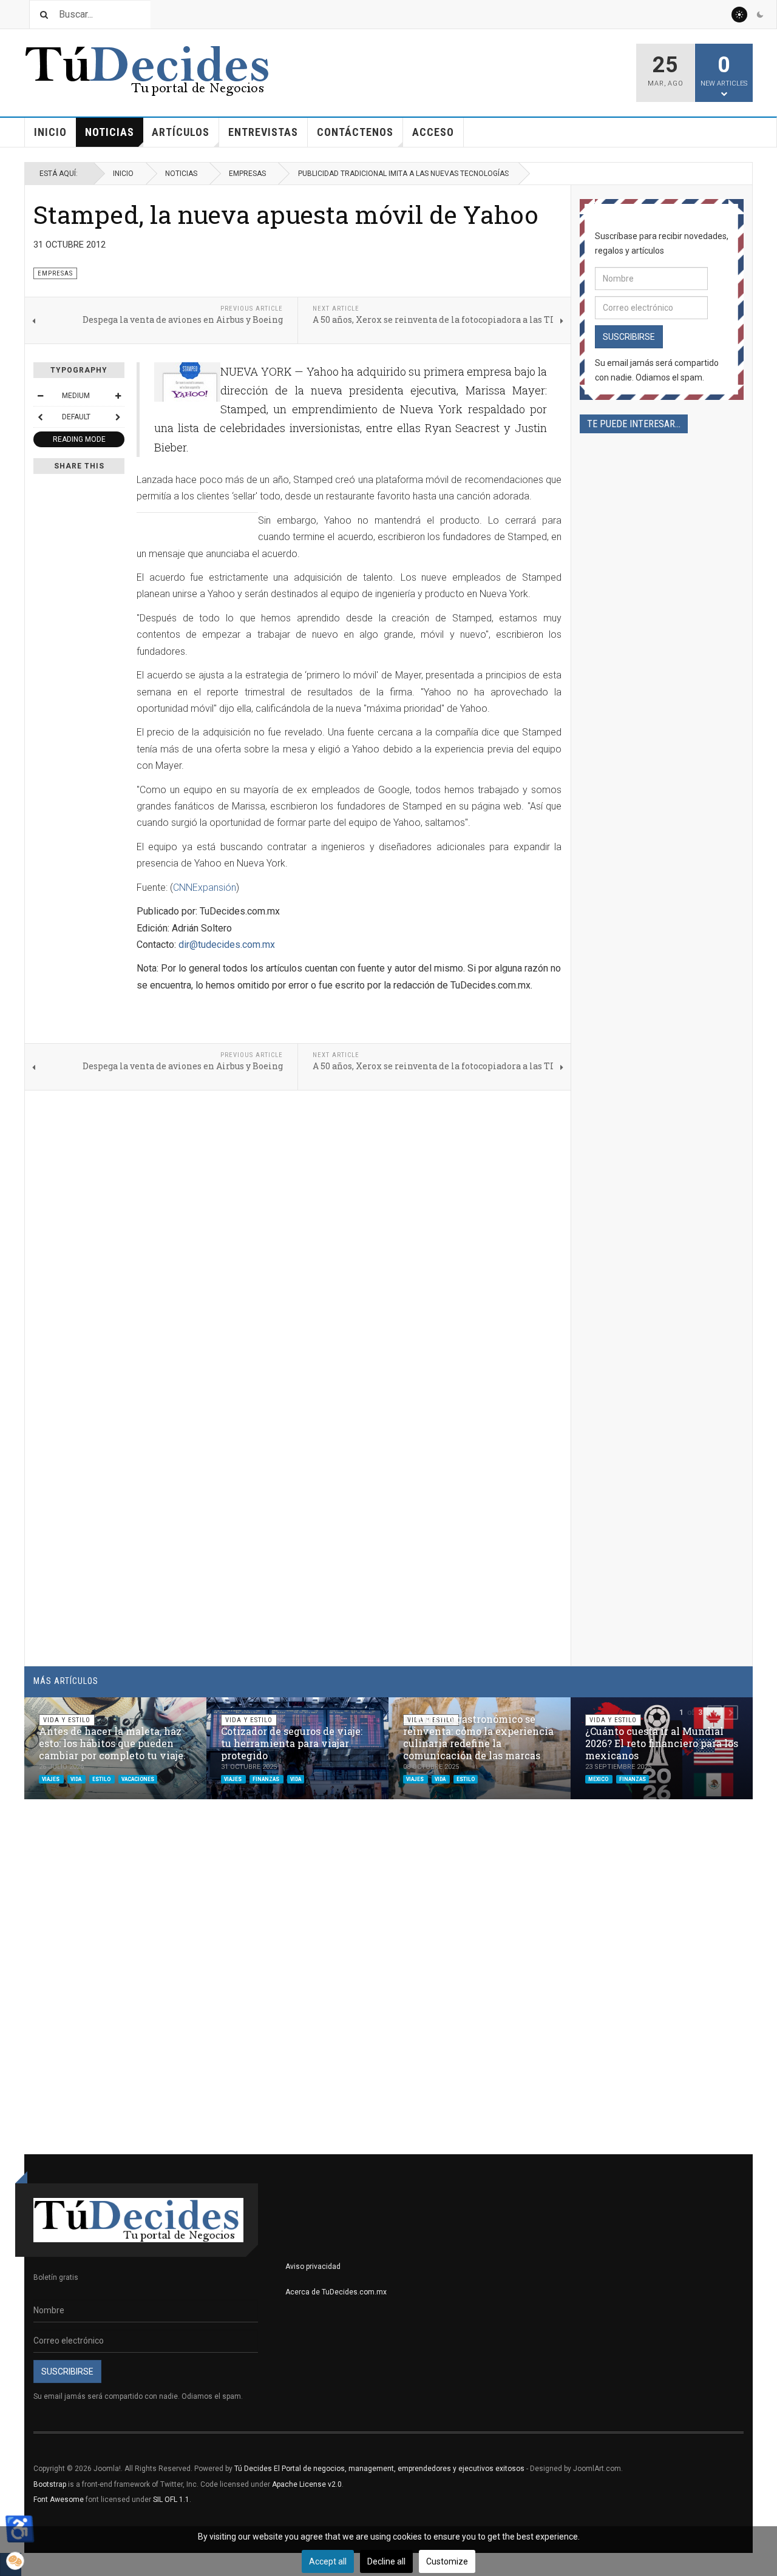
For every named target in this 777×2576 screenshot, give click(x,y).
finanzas (266, 1779)
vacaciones (138, 1779)
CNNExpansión (205, 887)
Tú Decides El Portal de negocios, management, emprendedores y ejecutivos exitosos (379, 2469)
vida (76, 1779)
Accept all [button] (328, 2561)
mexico (599, 1779)
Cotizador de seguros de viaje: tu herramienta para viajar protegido (292, 1743)
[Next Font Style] (118, 417)
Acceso (433, 132)
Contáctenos (355, 132)
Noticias (110, 132)
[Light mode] (739, 15)
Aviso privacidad (313, 2267)
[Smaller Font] (40, 396)
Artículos (181, 132)
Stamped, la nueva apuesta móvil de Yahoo (286, 214)
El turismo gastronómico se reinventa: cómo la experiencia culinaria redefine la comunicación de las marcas (478, 1737)
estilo (102, 1779)
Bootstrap (50, 2484)
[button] (714, 1712)
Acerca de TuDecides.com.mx (336, 2292)
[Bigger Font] (118, 396)
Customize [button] (447, 2561)
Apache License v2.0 (307, 2484)
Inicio (50, 132)
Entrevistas (263, 132)
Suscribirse (629, 337)
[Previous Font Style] (40, 417)
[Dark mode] (760, 15)
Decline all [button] (386, 2561)
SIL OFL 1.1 (171, 2500)
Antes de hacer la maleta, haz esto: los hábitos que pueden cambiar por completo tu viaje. (112, 1743)
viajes (51, 1779)
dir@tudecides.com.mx (227, 945)
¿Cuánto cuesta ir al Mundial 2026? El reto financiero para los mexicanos (662, 1743)
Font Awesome (59, 2500)
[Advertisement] (662, 853)
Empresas (247, 174)
